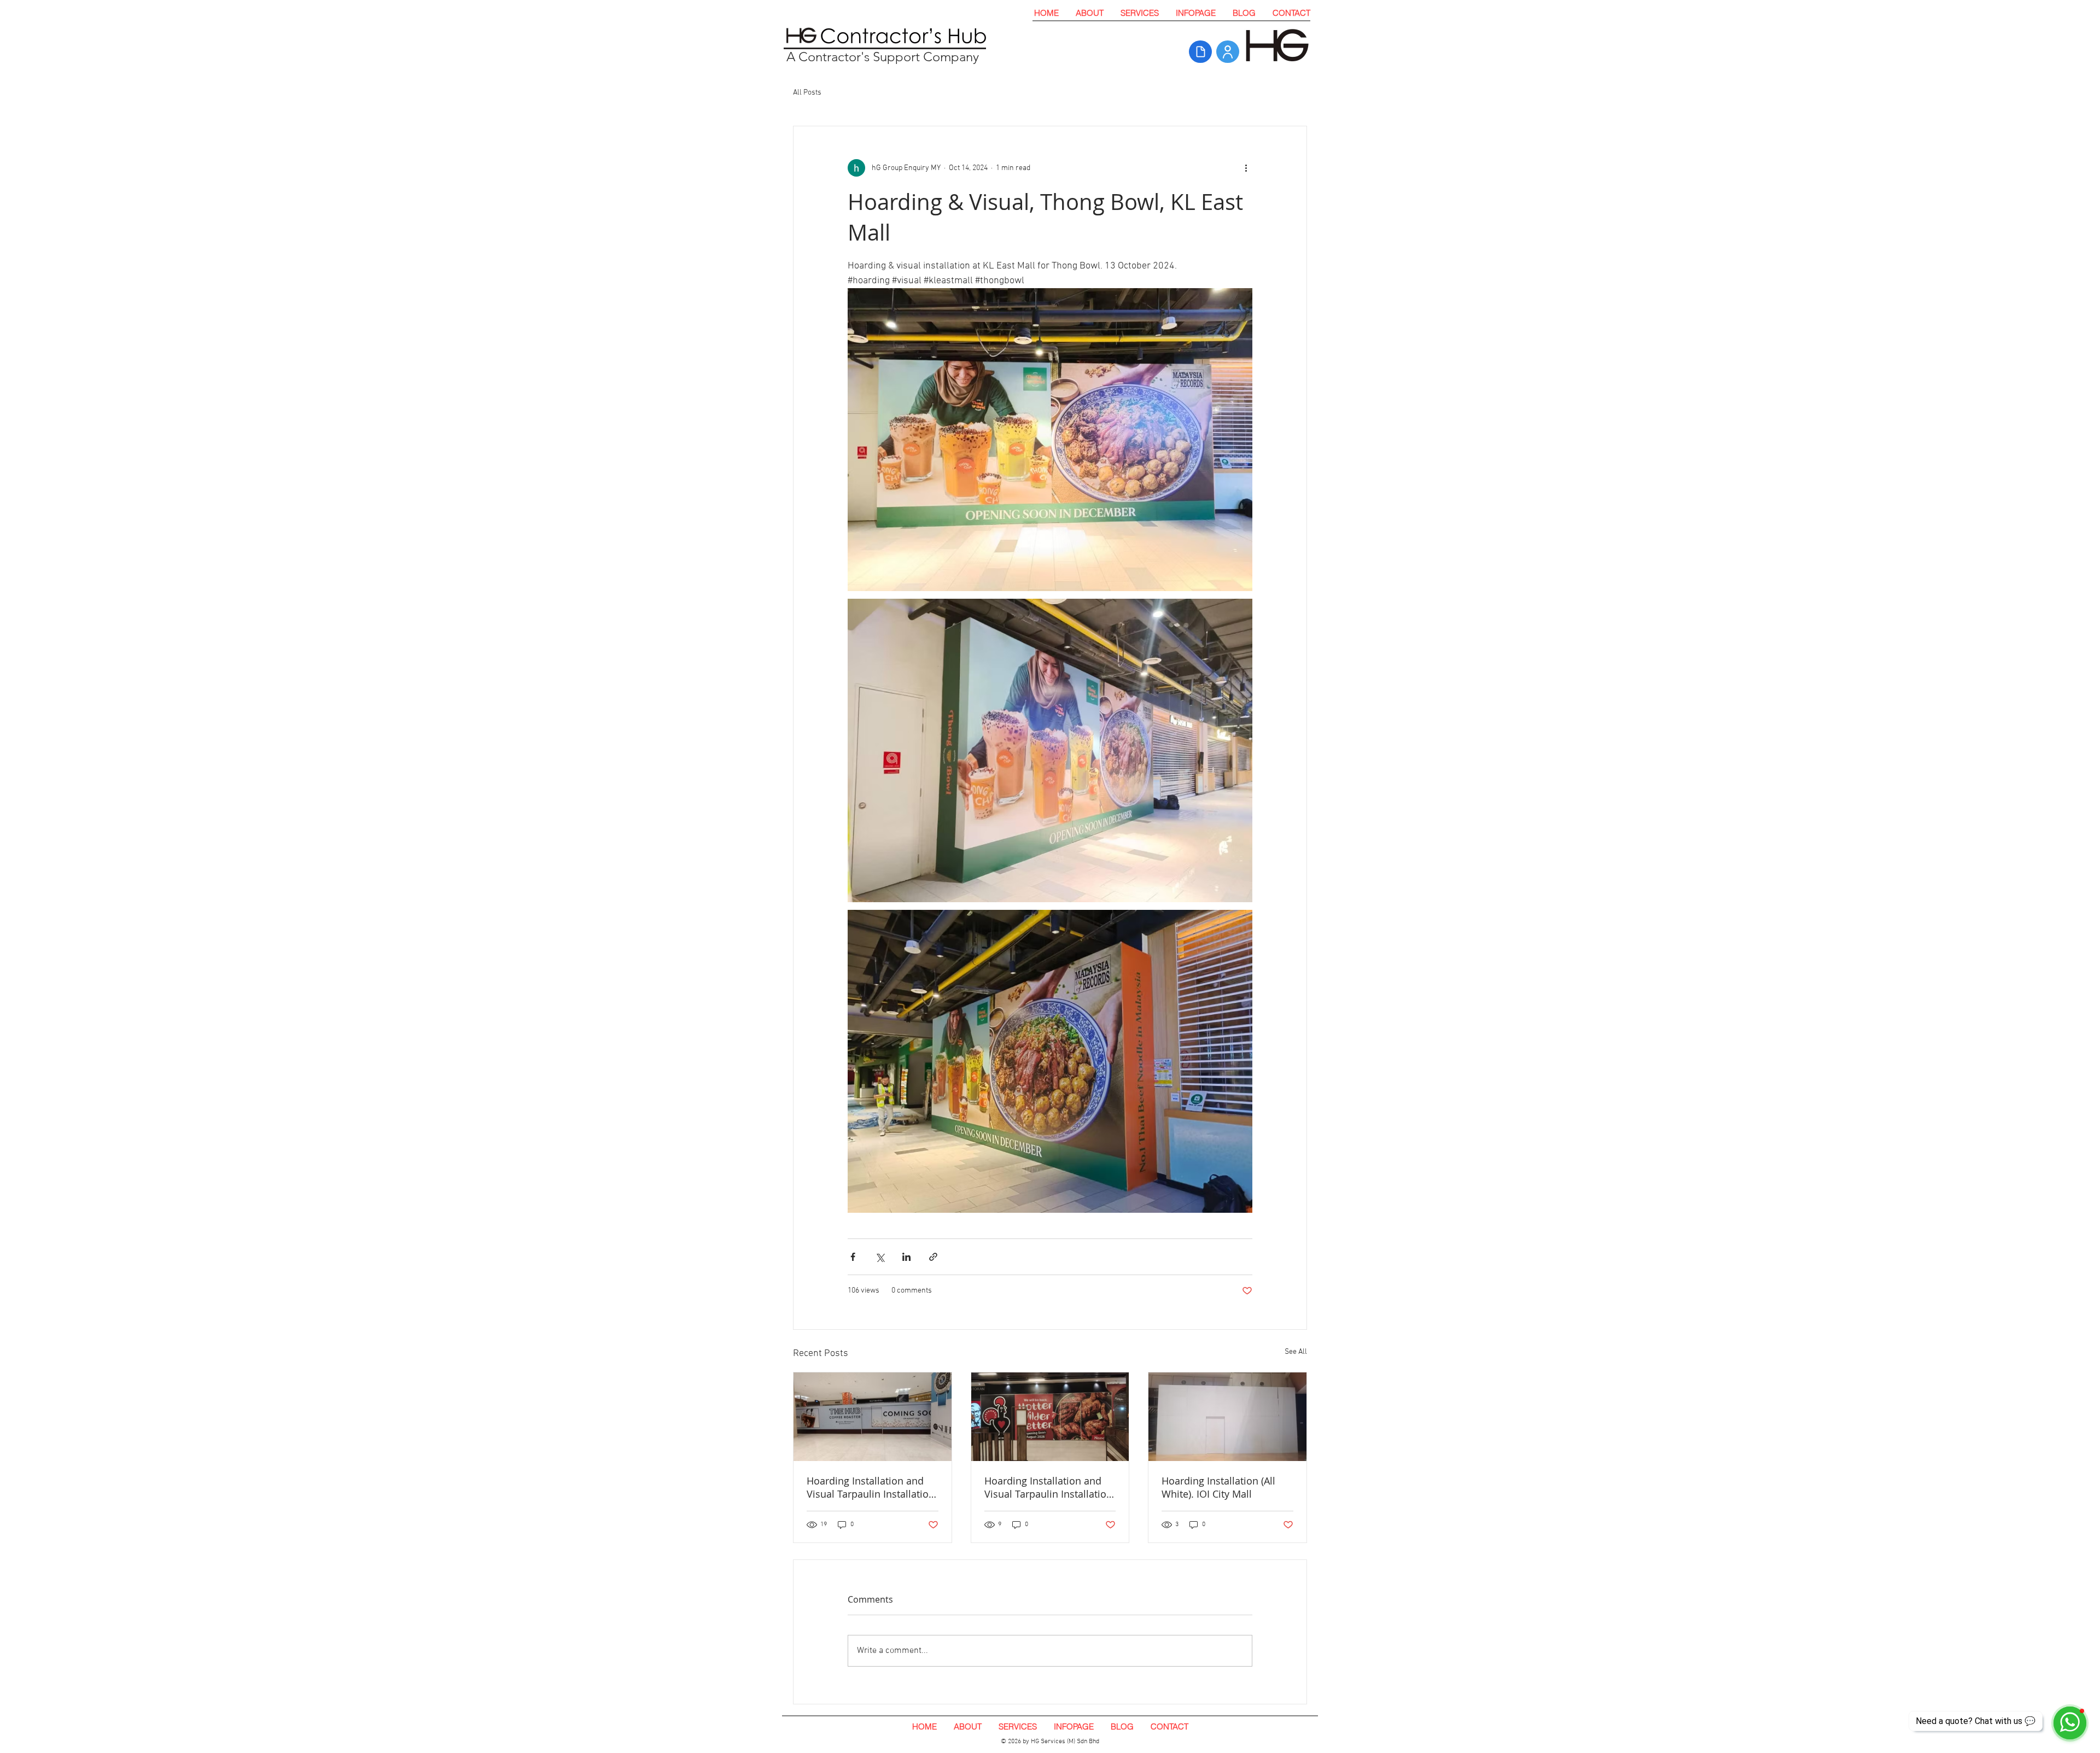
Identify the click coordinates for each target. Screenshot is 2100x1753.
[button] (1139, 13)
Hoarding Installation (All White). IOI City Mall (1218, 1487)
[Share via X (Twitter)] (880, 1257)
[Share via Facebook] (853, 1257)
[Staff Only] (1228, 52)
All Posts (807, 93)
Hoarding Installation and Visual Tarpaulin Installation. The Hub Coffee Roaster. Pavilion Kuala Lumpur (872, 1487)
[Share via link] (933, 1257)
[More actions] (1246, 168)
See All (1296, 1352)
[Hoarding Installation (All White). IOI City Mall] (1227, 1417)
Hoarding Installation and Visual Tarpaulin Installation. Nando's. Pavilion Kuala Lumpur (1050, 1487)
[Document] (1200, 52)
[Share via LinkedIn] (906, 1257)
